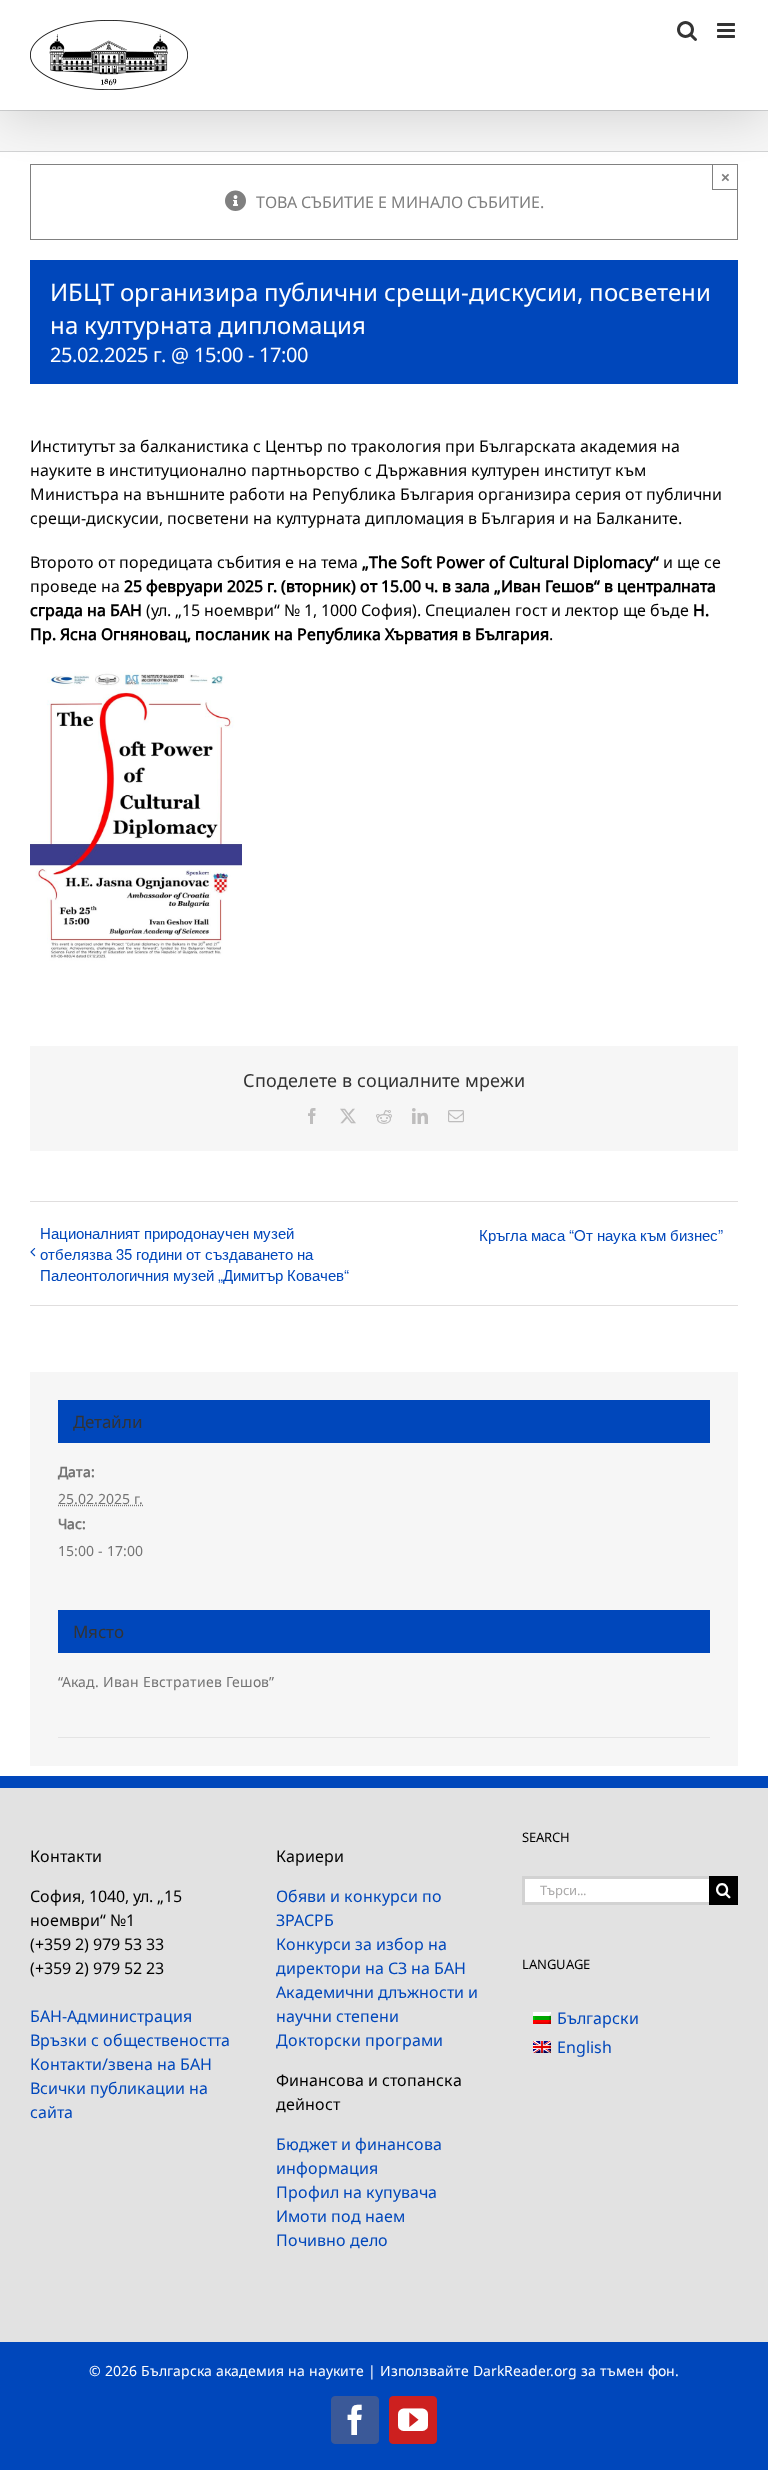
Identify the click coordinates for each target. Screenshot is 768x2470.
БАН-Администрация (111, 2016)
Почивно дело (332, 2240)
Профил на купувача (356, 2192)
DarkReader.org (525, 2370)
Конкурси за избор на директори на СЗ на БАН (371, 1956)
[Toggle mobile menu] (727, 30)
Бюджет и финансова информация (359, 2156)
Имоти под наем (340, 2216)
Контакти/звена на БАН (121, 2064)
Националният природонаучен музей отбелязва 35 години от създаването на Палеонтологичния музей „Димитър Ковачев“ (194, 1253)
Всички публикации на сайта (119, 2100)
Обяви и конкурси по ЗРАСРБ (359, 1908)
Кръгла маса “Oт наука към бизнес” (601, 1234)
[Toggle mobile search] (687, 30)
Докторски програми (359, 2040)
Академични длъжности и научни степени (377, 2004)
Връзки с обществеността (130, 2040)
